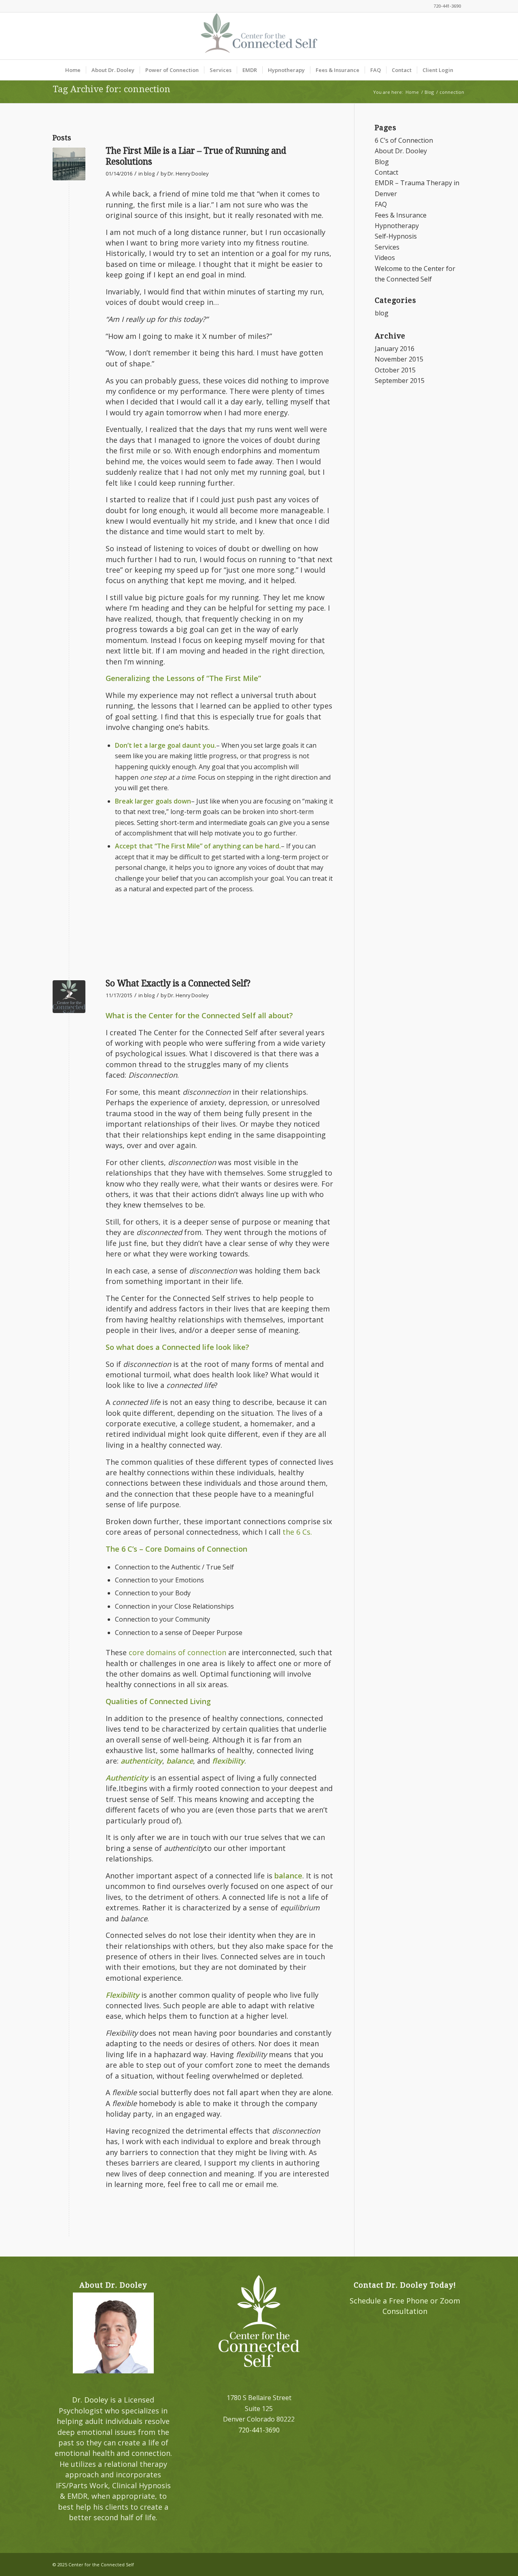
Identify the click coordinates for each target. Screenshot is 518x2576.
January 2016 (395, 349)
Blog (382, 162)
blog (149, 173)
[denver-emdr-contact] (69, 997)
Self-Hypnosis (396, 236)
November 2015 (399, 359)
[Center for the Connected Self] (259, 36)
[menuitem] (73, 70)
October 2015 (395, 370)
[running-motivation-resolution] (69, 164)
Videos (385, 258)
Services (387, 247)
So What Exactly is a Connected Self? (178, 983)
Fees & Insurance (401, 215)
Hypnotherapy (397, 226)
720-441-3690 (447, 6)
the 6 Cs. (297, 1532)
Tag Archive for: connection (111, 89)
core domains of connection (177, 1652)
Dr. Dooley (90, 2400)
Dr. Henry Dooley (188, 173)
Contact (386, 172)
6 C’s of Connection (404, 140)
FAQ (381, 204)
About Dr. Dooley (401, 151)
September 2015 (400, 381)
